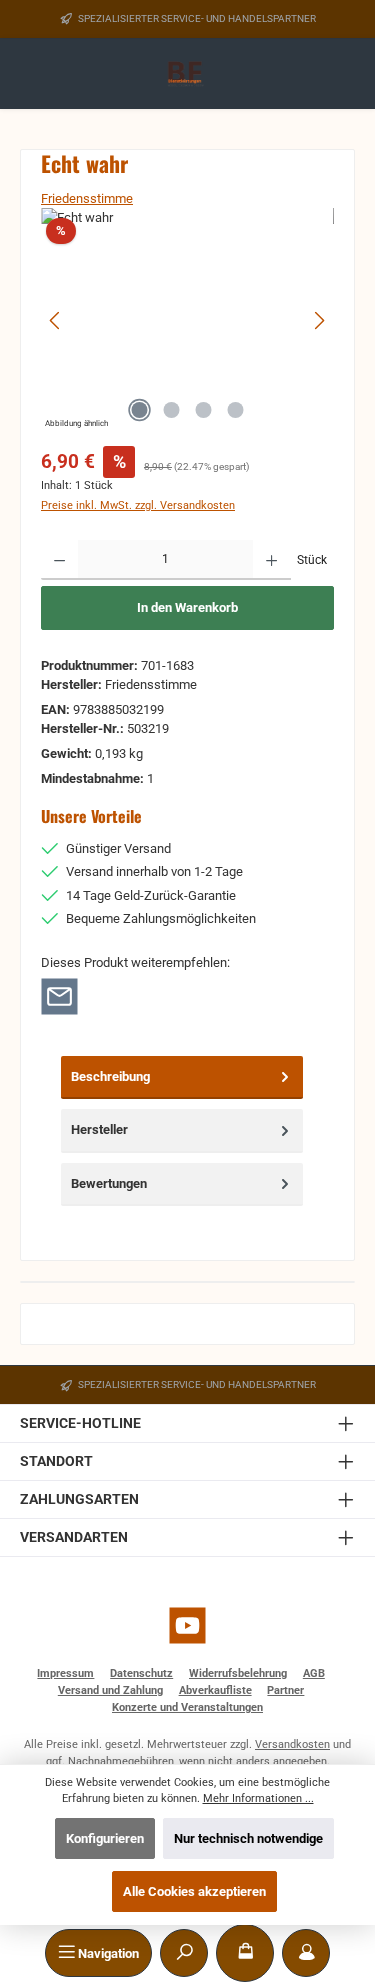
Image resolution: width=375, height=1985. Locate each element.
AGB (314, 1673)
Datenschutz (141, 1673)
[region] (187, 320)
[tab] (182, 1077)
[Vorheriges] (56, 320)
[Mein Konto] (306, 1953)
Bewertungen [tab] (109, 1183)
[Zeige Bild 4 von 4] (235, 410)
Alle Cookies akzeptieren (194, 1891)
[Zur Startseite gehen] (187, 74)
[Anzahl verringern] (59, 560)
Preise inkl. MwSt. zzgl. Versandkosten (138, 505)
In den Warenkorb (187, 607)
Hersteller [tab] (99, 1129)
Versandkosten (292, 1744)
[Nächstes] (319, 320)
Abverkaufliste (215, 1690)
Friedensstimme (87, 198)
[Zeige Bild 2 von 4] (171, 410)
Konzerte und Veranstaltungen (187, 1707)
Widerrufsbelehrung (238, 1673)
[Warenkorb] (245, 1953)
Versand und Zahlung (110, 1690)
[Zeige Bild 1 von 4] (139, 410)
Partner (285, 1690)
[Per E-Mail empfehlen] (59, 995)
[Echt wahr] (187, 320)
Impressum (65, 1673)
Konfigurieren (105, 1838)
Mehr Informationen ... (258, 1798)
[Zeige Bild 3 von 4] (203, 410)
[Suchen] (184, 1953)
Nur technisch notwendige (248, 1838)
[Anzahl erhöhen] (271, 560)
